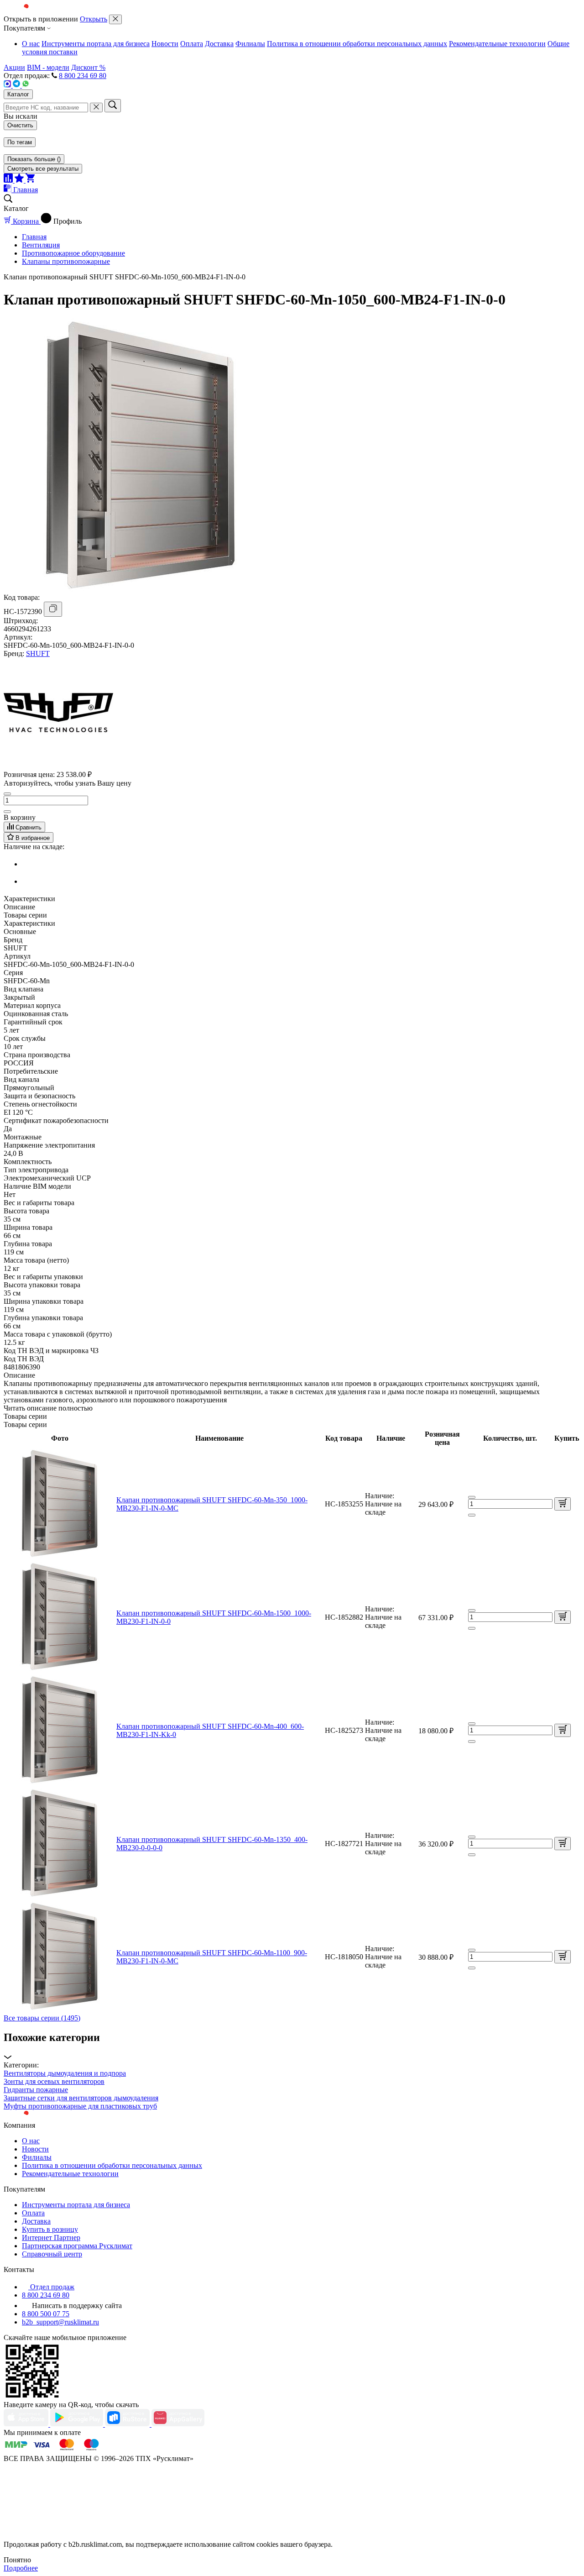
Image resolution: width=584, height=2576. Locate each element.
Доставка (219, 44)
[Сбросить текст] (96, 108)
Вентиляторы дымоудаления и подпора (65, 2073)
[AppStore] (27, 2424)
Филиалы (250, 44)
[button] (292, 2046)
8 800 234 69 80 (83, 76)
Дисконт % (88, 67)
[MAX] (8, 85)
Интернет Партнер (51, 2238)
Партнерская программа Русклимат (77, 2246)
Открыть (94, 19)
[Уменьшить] (7, 794)
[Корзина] (30, 180)
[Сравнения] (9, 180)
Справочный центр (52, 2254)
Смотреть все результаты (43, 169)
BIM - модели (48, 67)
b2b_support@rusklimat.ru (60, 2322)
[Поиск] (113, 106)
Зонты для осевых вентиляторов (54, 2081)
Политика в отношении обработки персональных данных (357, 44)
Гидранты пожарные (36, 2090)
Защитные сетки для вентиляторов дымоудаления (81, 2098)
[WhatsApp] (26, 85)
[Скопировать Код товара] (53, 609)
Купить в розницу (50, 2229)
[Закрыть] (115, 19)
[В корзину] (563, 1504)
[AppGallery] (178, 2424)
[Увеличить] (7, 812)
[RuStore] (128, 2424)
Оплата (192, 44)
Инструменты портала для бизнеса (96, 44)
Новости (165, 44)
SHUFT (38, 653)
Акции (14, 67)
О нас (31, 44)
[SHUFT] (58, 765)
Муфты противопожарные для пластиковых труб (80, 2106)
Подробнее (21, 2568)
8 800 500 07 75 (46, 2314)
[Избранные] (20, 180)
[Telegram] (17, 85)
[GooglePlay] (78, 2424)
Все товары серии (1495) (42, 2018)
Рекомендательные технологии (497, 44)
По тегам (20, 142)
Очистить (20, 125)
